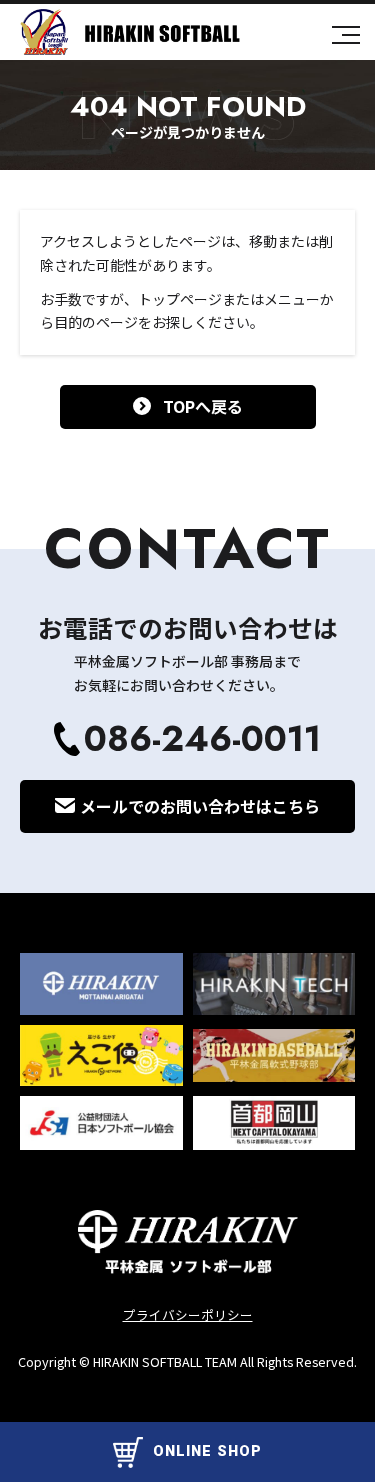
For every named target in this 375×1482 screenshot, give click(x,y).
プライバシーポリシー (188, 1314)
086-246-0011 (202, 739)
